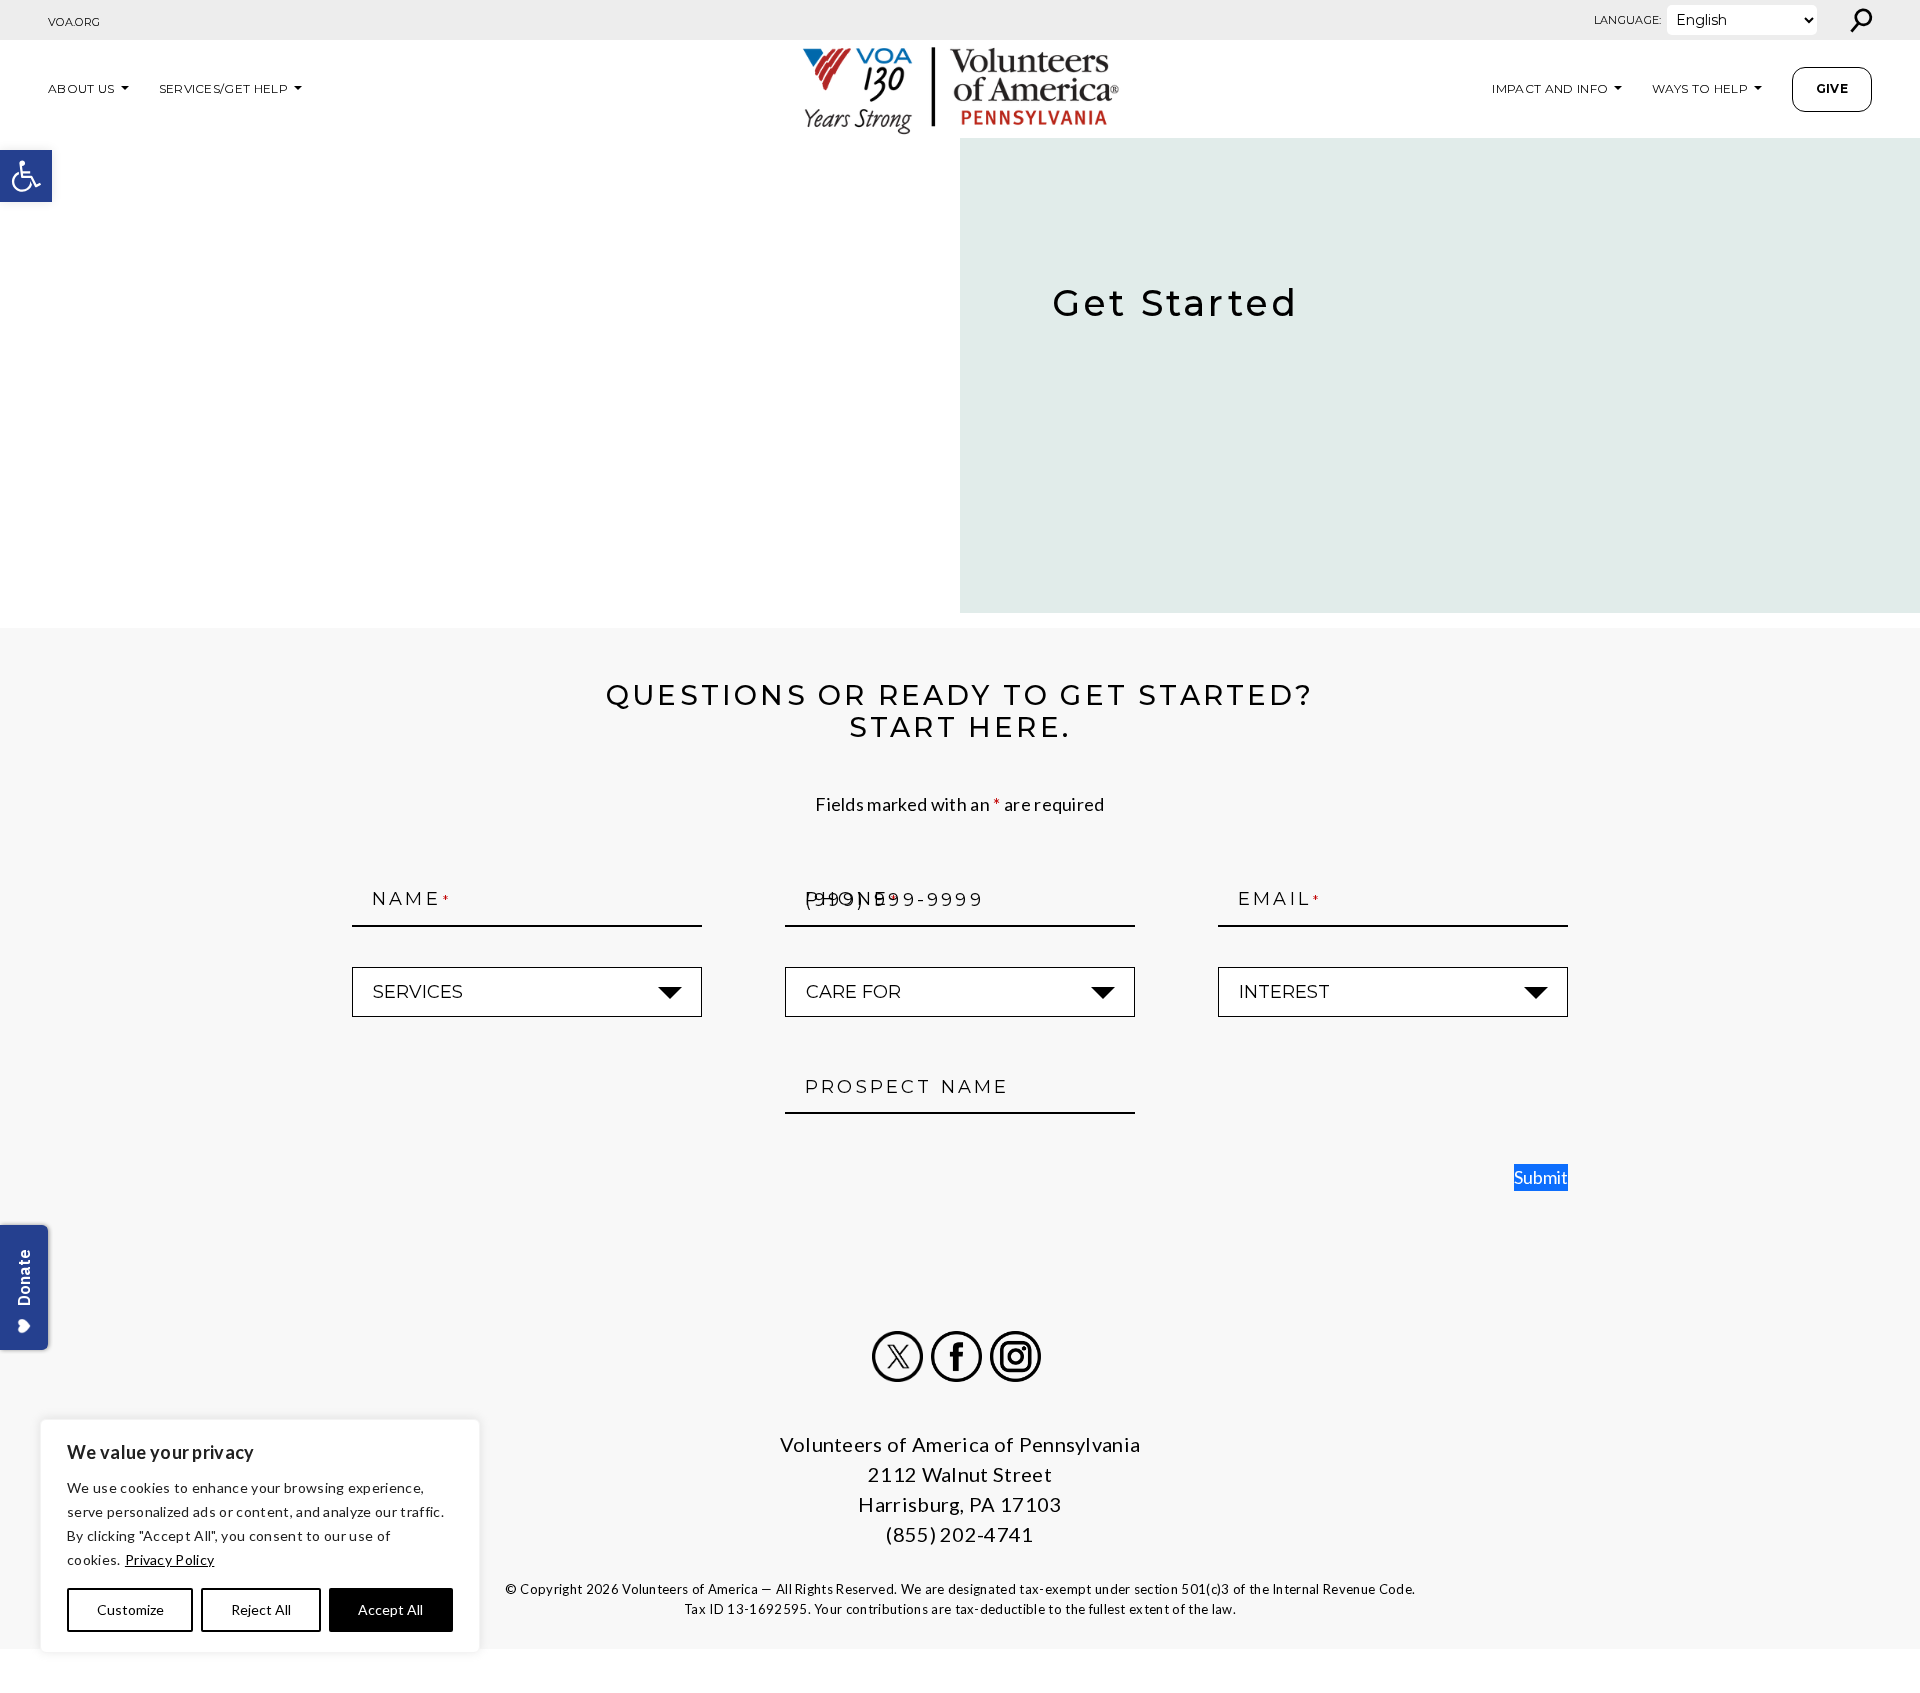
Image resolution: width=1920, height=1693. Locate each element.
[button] (26, 176)
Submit (1541, 1177)
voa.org (74, 22)
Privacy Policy (169, 1559)
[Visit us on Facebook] (956, 1356)
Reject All (261, 1609)
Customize (130, 1609)
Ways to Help (1700, 88)
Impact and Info (1550, 88)
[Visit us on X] (897, 1356)
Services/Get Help (223, 88)
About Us (81, 88)
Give (1832, 88)
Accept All (390, 1609)
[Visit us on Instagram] (1015, 1356)
